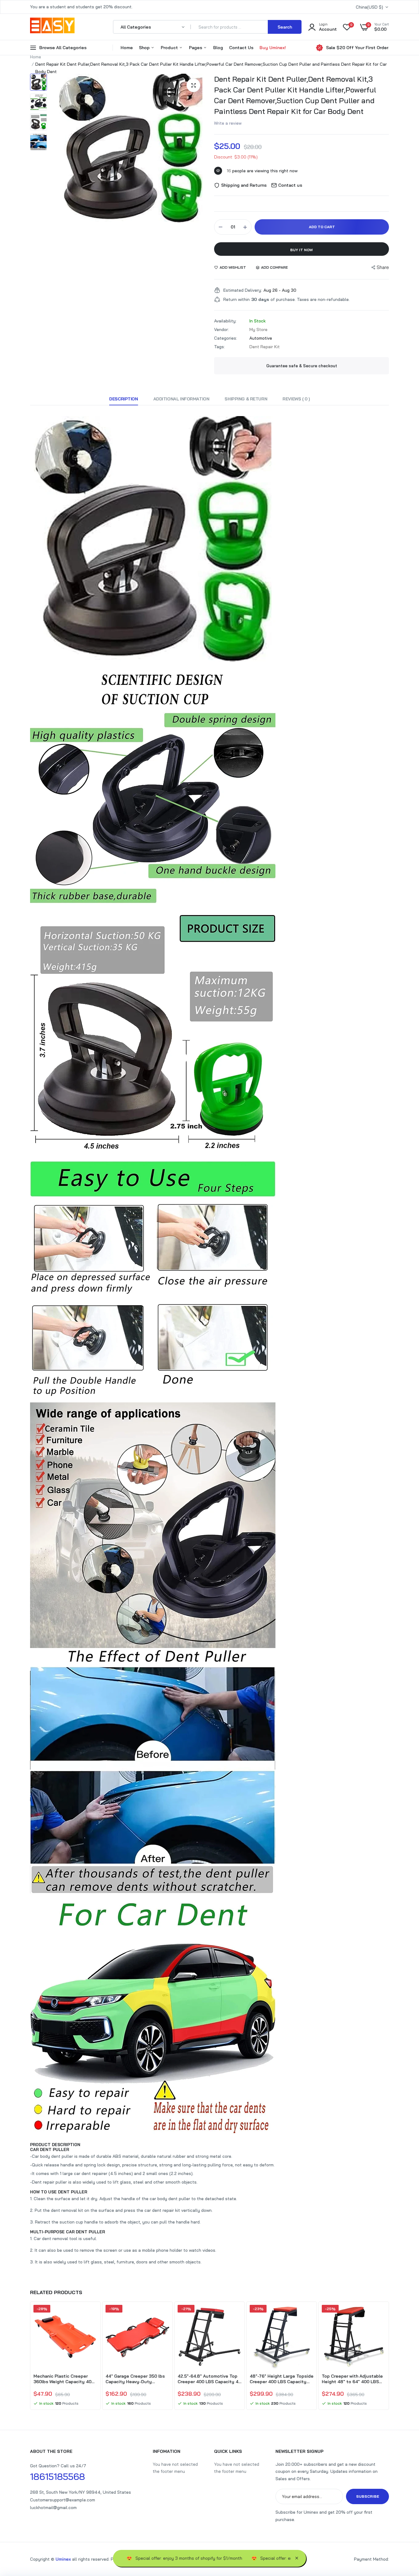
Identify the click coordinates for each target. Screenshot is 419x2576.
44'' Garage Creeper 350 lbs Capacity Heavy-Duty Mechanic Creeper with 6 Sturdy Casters (135, 2379)
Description (123, 399)
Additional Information (181, 399)
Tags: (219, 347)
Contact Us (241, 48)
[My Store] (52, 27)
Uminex (63, 2559)
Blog (218, 48)
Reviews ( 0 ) (296, 399)
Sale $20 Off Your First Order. (357, 48)
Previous (30, 2356)
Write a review (228, 123)
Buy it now (302, 250)
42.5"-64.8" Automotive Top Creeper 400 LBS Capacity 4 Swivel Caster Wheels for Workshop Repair (208, 2379)
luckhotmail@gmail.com (53, 2508)
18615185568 (58, 2477)
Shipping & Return (246, 399)
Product (170, 48)
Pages (196, 48)
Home (127, 48)
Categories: (226, 338)
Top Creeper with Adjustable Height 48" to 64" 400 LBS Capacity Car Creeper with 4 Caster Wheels (352, 2379)
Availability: (225, 321)
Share (383, 267)
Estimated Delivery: (243, 290)
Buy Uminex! (273, 48)
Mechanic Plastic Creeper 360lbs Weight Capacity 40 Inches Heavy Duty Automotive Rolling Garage (62, 2379)
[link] (92, 2315)
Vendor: (221, 329)
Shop (145, 48)
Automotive (261, 338)
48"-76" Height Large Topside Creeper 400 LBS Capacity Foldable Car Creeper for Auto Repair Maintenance (282, 2379)
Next (389, 2356)
